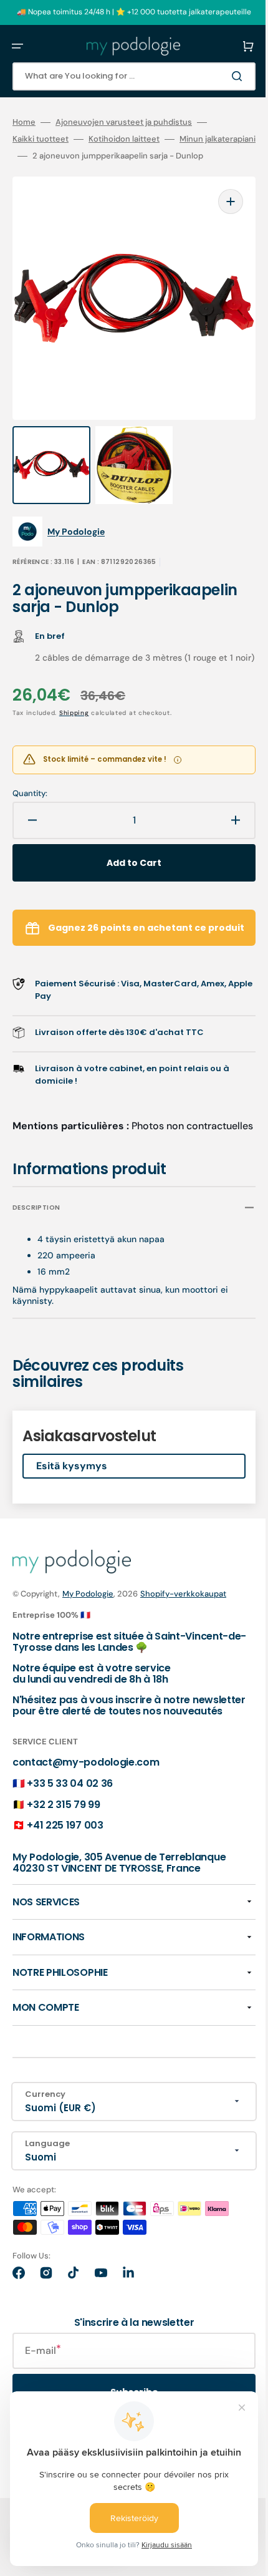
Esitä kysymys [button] (72, 1507)
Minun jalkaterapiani (50, 156)
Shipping (74, 734)
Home (24, 122)
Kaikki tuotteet (41, 139)
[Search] (221, 76)
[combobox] (125, 76)
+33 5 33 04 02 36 (70, 1835)
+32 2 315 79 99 (63, 1856)
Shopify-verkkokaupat (183, 1635)
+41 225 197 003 (65, 1877)
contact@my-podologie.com (86, 1814)
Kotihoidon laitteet (124, 139)
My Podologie (88, 1635)
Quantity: (30, 815)
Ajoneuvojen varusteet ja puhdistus (124, 122)
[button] (17, 46)
